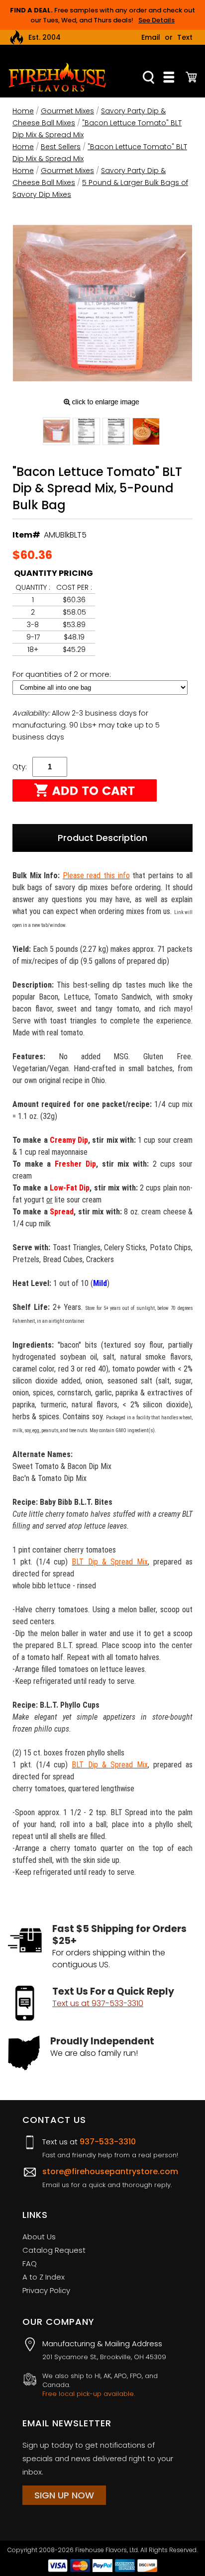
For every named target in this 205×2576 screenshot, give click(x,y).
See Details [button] (156, 20)
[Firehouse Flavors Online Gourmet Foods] (57, 77)
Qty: (20, 767)
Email (151, 37)
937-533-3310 (108, 2142)
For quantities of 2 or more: (63, 674)
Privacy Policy (46, 2290)
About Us (39, 2237)
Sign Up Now (64, 2495)
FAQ (30, 2263)
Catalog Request (54, 2250)
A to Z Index (44, 2277)
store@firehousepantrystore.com (110, 2171)
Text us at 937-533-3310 (98, 2003)
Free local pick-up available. (89, 2394)
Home (23, 111)
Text (185, 37)
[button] (56, 433)
